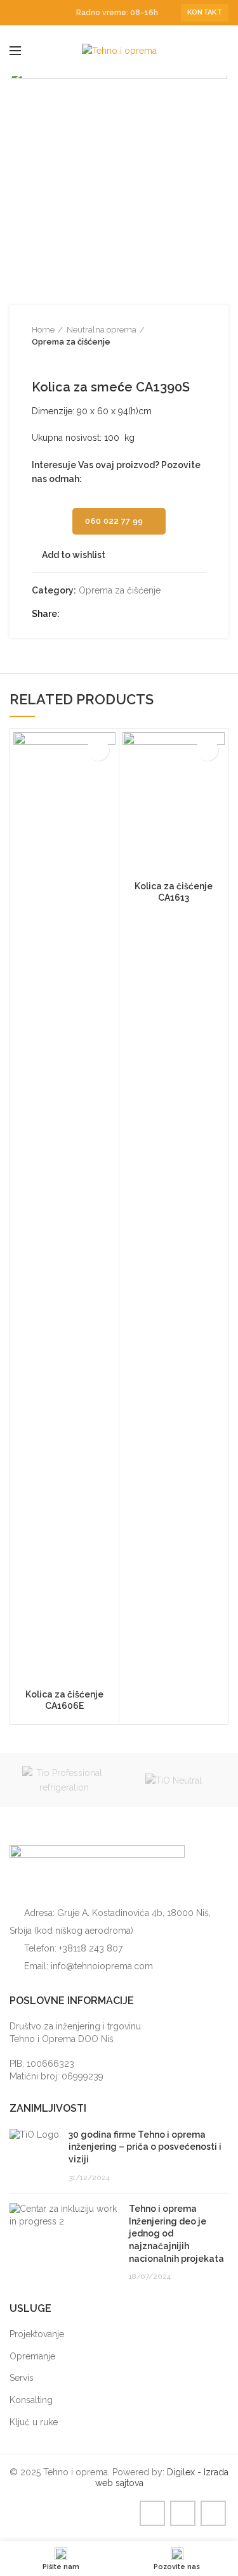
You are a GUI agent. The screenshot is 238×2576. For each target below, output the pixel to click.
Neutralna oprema (102, 330)
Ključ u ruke (34, 2422)
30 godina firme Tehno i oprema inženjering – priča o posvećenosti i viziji (145, 2147)
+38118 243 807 (91, 1948)
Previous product (38, 360)
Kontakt (205, 12)
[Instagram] (31, 13)
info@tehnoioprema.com (102, 1966)
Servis (22, 2378)
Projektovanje (37, 2334)
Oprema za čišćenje (71, 342)
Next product (63, 360)
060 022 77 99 (114, 521)
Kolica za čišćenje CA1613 (174, 892)
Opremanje (32, 2356)
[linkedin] (46, 13)
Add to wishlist (74, 555)
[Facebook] (17, 13)
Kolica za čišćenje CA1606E (64, 1700)
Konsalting (31, 2400)
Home (43, 330)
